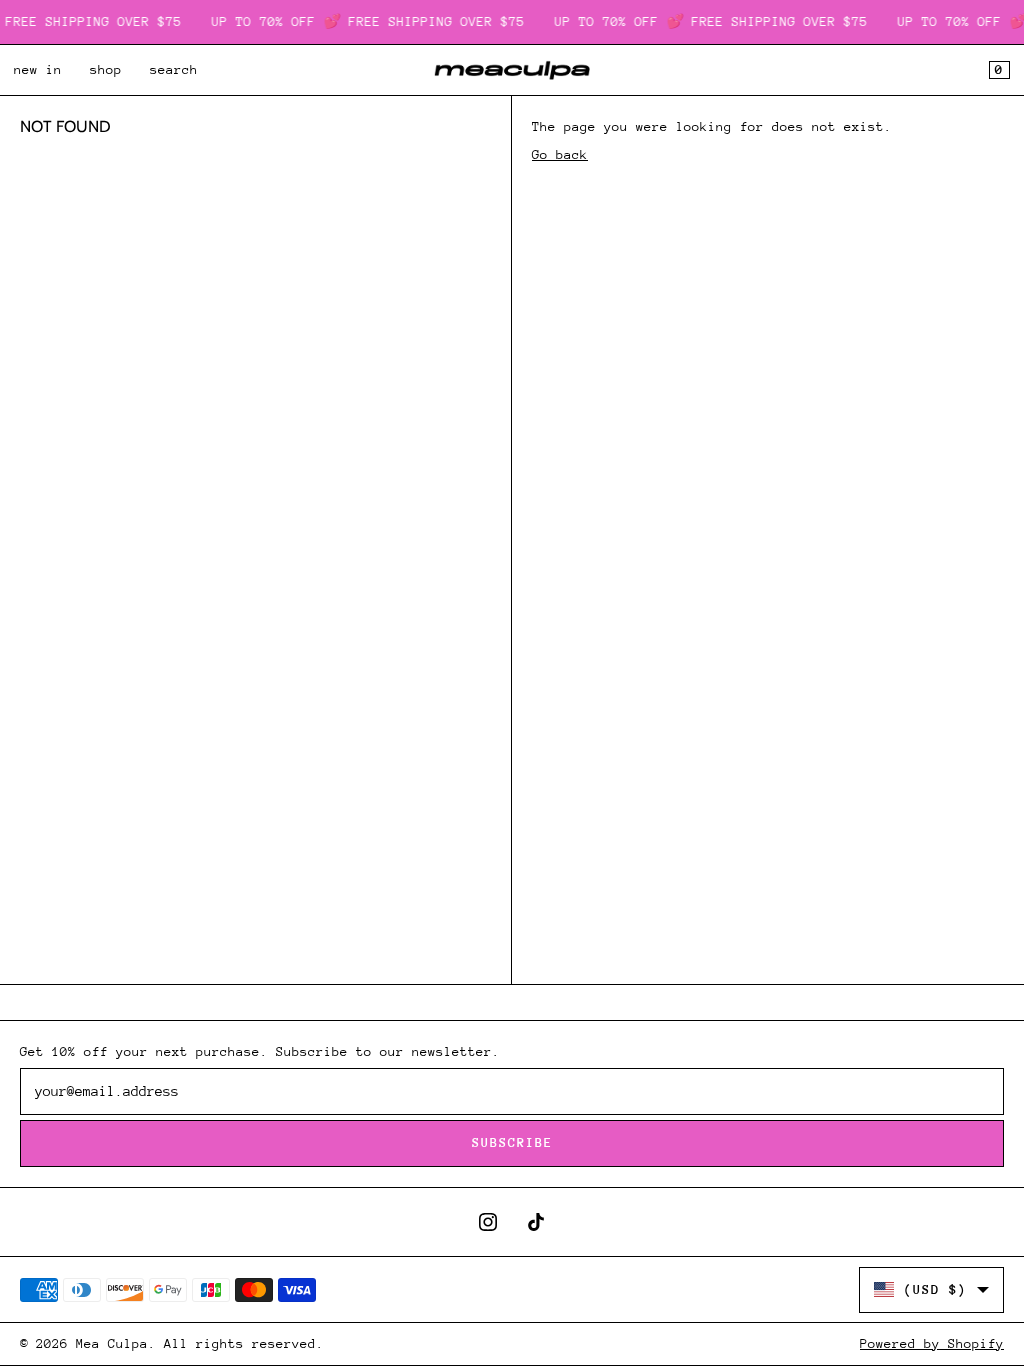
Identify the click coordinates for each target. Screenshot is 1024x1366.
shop (106, 69)
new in (38, 69)
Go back (560, 154)
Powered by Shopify (932, 1343)
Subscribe (512, 1142)
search (174, 69)
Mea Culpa (112, 1343)
